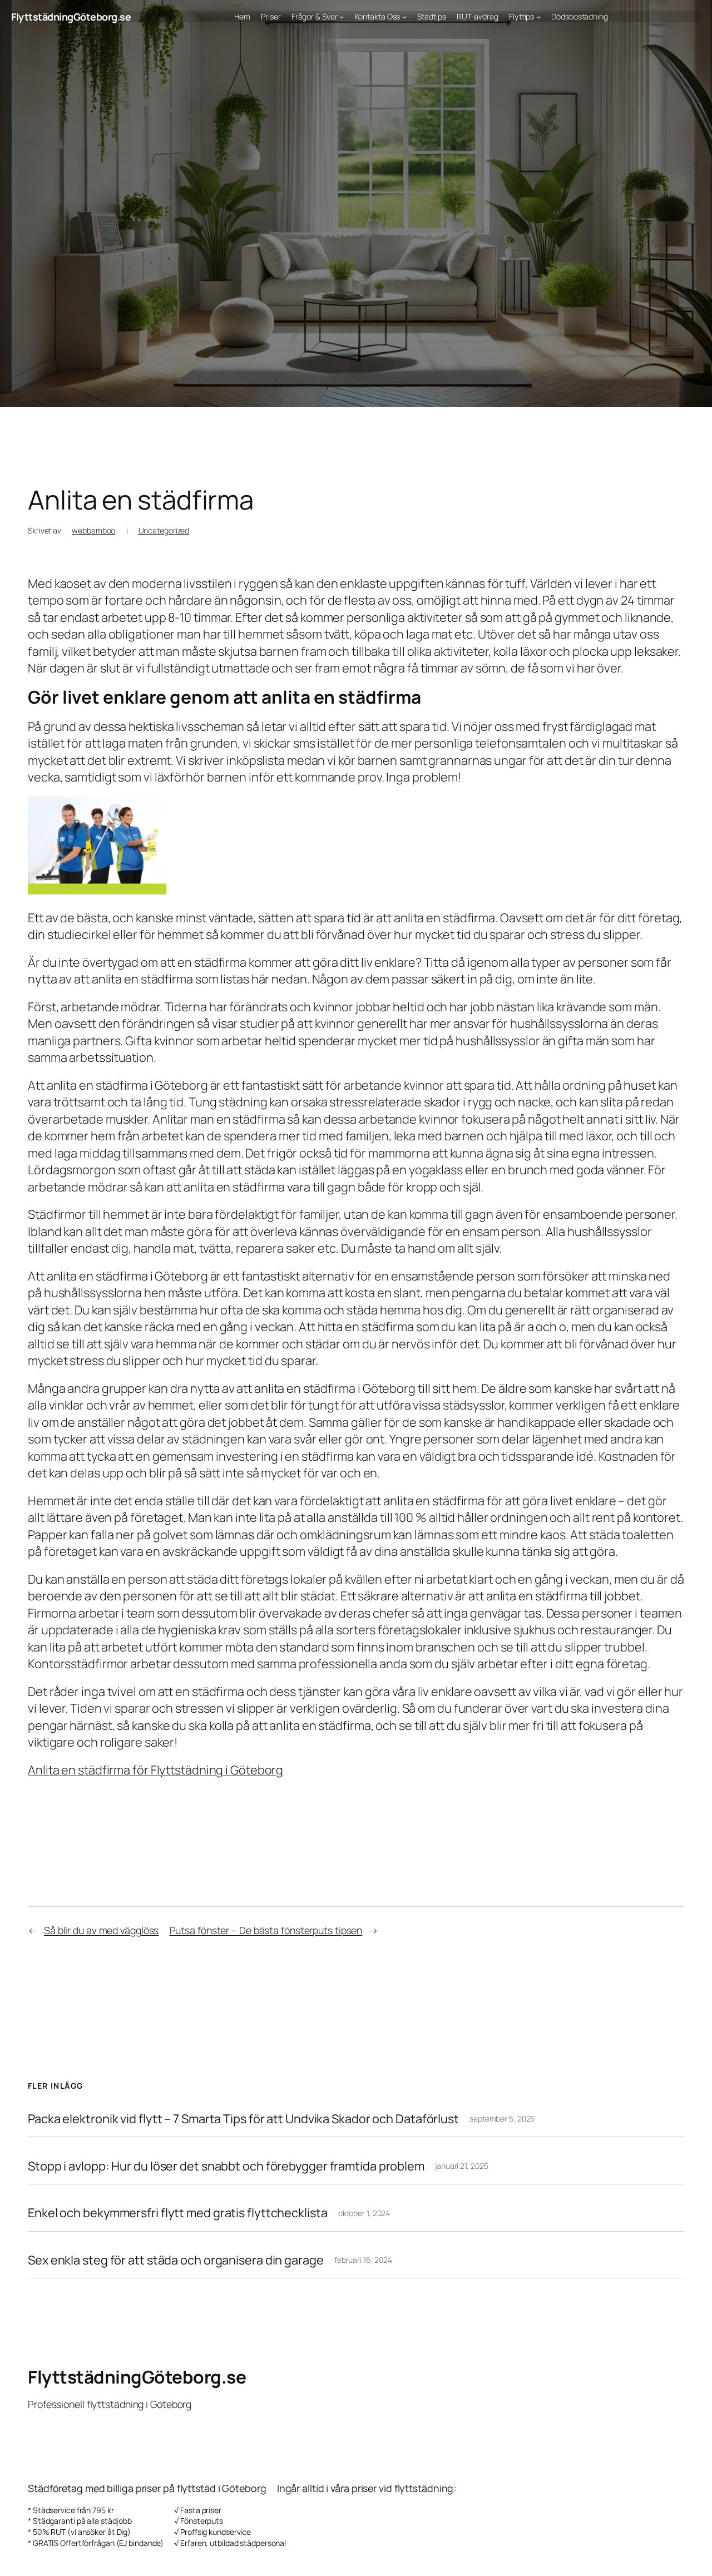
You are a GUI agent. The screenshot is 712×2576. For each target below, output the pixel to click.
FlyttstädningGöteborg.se (71, 17)
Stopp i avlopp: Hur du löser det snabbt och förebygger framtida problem (226, 2166)
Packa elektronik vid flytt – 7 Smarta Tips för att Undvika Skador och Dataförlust (243, 2119)
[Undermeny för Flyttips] (538, 17)
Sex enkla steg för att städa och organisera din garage (176, 2260)
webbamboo (93, 530)
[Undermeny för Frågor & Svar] (342, 17)
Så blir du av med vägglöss (101, 1930)
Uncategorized (164, 530)
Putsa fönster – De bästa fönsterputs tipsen (266, 1930)
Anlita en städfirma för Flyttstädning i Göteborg (155, 1770)
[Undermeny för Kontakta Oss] (404, 17)
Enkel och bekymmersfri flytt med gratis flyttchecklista (178, 2213)
